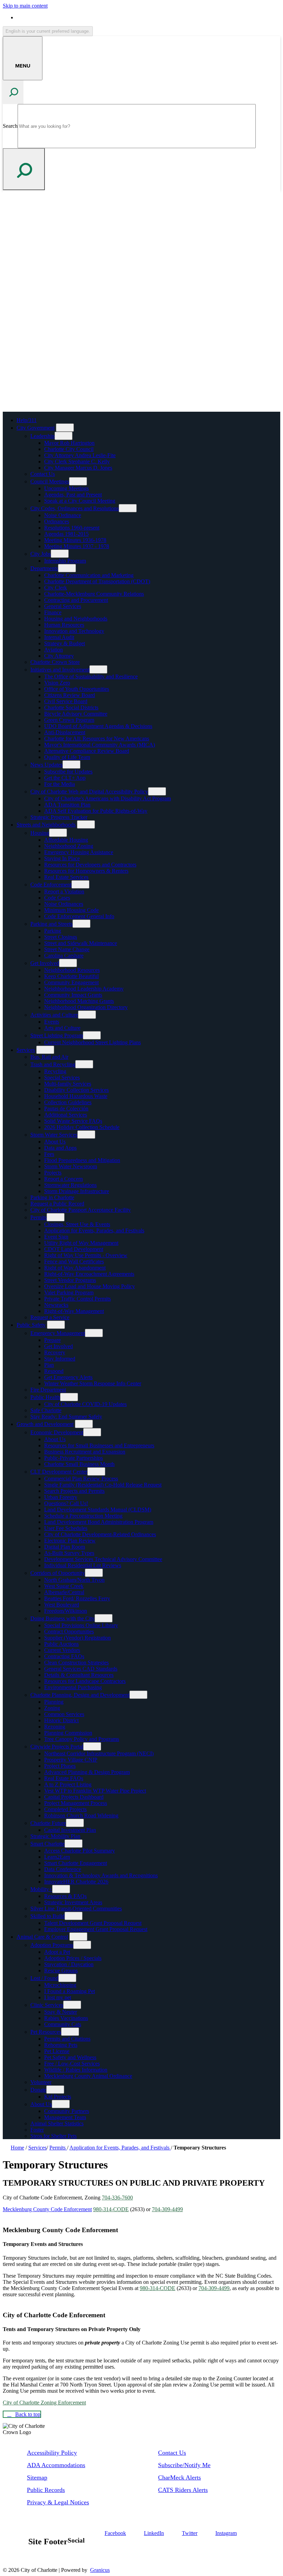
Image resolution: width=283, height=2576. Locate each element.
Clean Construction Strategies (76, 1662)
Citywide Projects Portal (57, 1747)
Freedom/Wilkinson (66, 1611)
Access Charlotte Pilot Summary (80, 1851)
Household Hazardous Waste (76, 1096)
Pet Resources (46, 2032)
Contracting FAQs (64, 1656)
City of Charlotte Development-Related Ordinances (100, 1534)
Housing (40, 833)
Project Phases (60, 1766)
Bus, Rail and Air (49, 1057)
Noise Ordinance (63, 515)
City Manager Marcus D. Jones (78, 468)
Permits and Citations (67, 2039)
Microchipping (60, 1985)
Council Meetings (50, 481)
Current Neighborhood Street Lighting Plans (92, 1042)
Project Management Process (76, 1803)
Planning (54, 1702)
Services (26, 1050)
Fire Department (48, 1390)
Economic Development (57, 1432)
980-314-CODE (111, 2209)
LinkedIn (154, 2533)
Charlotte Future (48, 1823)
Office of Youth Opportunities (77, 689)
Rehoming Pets (61, 2045)
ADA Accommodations (56, 2465)
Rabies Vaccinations (66, 2018)
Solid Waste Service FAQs (73, 1121)
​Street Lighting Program (57, 1035)
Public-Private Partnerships (74, 1458)
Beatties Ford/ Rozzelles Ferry (77, 1598)
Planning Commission (68, 1733)
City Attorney (59, 656)
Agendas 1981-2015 (66, 534)
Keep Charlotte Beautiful (71, 976)
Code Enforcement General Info (79, 916)
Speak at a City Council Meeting (80, 501)
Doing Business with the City (62, 1618)
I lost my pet (58, 1997)
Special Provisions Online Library (81, 1625)
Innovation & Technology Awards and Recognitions (101, 1875)
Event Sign (56, 1237)
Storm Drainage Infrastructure (77, 1191)
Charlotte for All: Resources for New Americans (97, 738)
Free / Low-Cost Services (72, 2064)
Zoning (52, 1708)
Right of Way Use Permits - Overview (86, 1255)
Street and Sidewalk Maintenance (81, 943)
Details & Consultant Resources (79, 1675)
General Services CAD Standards (81, 1669)
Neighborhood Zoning (69, 846)
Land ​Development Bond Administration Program (99, 1522)
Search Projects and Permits (74, 1491)
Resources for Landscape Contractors (85, 1681)
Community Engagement (71, 982)
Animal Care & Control (42, 1937)
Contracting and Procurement (76, 600)
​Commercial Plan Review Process (81, 1479)
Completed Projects (65, 1809)
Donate (38, 2090)
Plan (49, 1365)
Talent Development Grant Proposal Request (93, 1923)
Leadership (42, 436)
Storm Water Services (54, 1135)
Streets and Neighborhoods (46, 825)
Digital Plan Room (65, 1547)
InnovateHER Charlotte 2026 (76, 1882)
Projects (53, 1173)
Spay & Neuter (61, 2012)
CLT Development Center (59, 1472)
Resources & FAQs (65, 1896)
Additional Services (66, 1115)
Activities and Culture (54, 1015)
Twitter (190, 2533)
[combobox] (48, 31)
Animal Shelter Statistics (57, 2123)
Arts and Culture (62, 1028)
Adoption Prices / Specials (73, 1958)
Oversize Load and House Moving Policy (90, 1286)
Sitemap (37, 2477)
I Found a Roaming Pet (70, 1991)
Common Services (64, 1714)
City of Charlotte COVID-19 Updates (85, 1404)
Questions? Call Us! (66, 1503)
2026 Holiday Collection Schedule (82, 1127)
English (66, 17)
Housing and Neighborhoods (76, 619)
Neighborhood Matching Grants (79, 1001)
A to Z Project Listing (68, 1784)
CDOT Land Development (74, 1249)
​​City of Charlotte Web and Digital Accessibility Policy (89, 792)
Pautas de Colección (66, 1109)
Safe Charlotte (46, 1410)
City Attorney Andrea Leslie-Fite (80, 455)
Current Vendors (62, 1650)
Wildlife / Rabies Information (76, 2070)
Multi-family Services (68, 1084)
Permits (38, 1217)
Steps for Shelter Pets (53, 2136)
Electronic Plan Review (70, 1541)
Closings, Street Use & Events (77, 1224)
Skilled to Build (47, 1916)
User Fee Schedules (66, 1528)
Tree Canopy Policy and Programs (82, 1739)
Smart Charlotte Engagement (76, 1863)
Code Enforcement (51, 885)
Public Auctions (61, 1644)
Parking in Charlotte (52, 1197)
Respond (54, 1371)
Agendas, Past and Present (73, 495)
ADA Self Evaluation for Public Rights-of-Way (96, 811)
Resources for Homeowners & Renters (86, 871)
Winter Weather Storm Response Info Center (93, 1383)
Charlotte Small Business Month (79, 1464)
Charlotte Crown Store (55, 662)
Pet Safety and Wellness (70, 2057)
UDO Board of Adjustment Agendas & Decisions (98, 726)
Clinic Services (47, 2005)
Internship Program (65, 561)
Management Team (65, 2117)
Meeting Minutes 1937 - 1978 (77, 546)
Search (10, 126)
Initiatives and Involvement (60, 670)
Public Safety (31, 1325)
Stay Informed (60, 1359)
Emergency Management (58, 1333)
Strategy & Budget (65, 643)
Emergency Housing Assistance (79, 852)
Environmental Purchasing (73, 1687)
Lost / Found (44, 1978)
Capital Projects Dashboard (74, 1797)
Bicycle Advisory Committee (76, 714)
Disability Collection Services (76, 1090)
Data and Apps (60, 1148)
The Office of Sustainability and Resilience (91, 676)
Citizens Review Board (70, 695)
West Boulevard (62, 1605)
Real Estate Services (66, 877)
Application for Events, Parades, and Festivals (94, 1230)
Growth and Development (45, 1424)
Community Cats (63, 2024)
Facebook (115, 2533)
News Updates (46, 765)
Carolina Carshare (64, 956)
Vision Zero (57, 683)
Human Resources (64, 625)
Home (17, 2148)
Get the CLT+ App (65, 778)
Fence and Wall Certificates (74, 1261)
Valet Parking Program (69, 1292)
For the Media (60, 784)
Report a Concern (64, 1179)
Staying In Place (62, 858)
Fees (49, 1154)
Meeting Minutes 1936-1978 (75, 540)
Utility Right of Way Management (81, 1243)
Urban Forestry (61, 1497)
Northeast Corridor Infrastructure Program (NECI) (99, 1753)
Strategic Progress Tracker (59, 817)
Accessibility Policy (52, 2453)
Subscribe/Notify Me (184, 2465)
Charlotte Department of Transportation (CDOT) (97, 581)
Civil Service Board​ (66, 701)
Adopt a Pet (57, 1952)
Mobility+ (41, 1889)
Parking (53, 931)
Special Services (62, 1077)
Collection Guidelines (68, 1102)
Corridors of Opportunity (58, 1573)
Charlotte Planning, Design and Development (80, 1695)
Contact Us (43, 474)
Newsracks (56, 1305)
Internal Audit (59, 637)
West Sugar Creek (64, 1586)
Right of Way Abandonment (75, 1268)
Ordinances (57, 521)
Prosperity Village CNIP (71, 1760)
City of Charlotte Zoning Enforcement (44, 2403)
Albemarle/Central (64, 1592)
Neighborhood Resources (72, 970)
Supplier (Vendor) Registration (77, 1638)
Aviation (53, 650)
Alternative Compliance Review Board (87, 751)
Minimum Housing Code (71, 910)
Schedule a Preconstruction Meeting (83, 1516)
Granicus (100, 2570)
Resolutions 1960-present (72, 528)
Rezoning (55, 1727)
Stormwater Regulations (70, 1185)
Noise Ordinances (64, 904)
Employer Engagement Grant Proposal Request (96, 1929)
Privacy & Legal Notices (58, 2502)
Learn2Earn (57, 1857)
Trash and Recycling (53, 1064)
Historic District (61, 1720)
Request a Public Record (57, 1204)
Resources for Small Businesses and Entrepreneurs (99, 1445)
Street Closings (61, 937)
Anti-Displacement (65, 732)
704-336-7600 (117, 2198)
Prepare (52, 1340)
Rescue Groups (61, 1971)
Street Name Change (67, 949)
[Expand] (65, 428)
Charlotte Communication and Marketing (89, 575)
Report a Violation (64, 891)
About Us (55, 1142)
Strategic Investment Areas (73, 1902)
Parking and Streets (51, 924)
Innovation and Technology (74, 631)
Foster (37, 2130)
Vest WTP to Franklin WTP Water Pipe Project (95, 1791)
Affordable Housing (66, 840)
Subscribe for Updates (68, 772)
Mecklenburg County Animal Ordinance (88, 2076)
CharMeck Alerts (179, 2477)
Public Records (46, 2490)
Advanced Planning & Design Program (87, 1772)
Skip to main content (25, 6)
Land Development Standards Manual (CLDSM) (98, 1510)
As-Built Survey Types (69, 1553)
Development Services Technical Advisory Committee (103, 1559)
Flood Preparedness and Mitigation (82, 1160)
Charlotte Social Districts (71, 707)
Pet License (57, 2051)
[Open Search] (13, 92)
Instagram (226, 2533)
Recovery (55, 1352)
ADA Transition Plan (67, 805)
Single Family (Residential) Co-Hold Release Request (103, 1485)
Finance (53, 612)
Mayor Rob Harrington (69, 443)
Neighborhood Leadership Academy (84, 989)
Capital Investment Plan (70, 1830)
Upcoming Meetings (66, 488)
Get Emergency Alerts (68, 1377)
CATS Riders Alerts (183, 2490)
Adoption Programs (52, 1945)
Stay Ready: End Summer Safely (66, 1417)
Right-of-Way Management (74, 1311)
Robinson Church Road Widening (81, 1815)
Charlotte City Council (69, 449)
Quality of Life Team (67, 757)
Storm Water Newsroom (71, 1166)
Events (52, 1022)
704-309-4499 (167, 2209)
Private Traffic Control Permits (77, 1299)
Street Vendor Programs (70, 1280)
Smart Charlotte (47, 1844)
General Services (63, 606)
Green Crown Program (69, 720)
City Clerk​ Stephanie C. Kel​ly (77, 461)
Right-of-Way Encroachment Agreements (89, 1274)
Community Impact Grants (73, 995)
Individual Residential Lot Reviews (83, 1565)
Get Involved (45, 963)
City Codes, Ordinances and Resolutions (75, 508)
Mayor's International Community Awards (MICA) (100, 745)
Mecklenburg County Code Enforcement (47, 2209)
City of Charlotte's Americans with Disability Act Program (108, 798)
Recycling (55, 1071)
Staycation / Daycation (69, 1964)
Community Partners (67, 2111)
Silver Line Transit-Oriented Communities (76, 1908)
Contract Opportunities (69, 1631)
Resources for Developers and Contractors (90, 865)
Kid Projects (58, 2097)
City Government (36, 428)
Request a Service (50, 1317)
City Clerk (56, 588)
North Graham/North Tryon (74, 1580)
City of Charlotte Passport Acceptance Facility (81, 1210)
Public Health (45, 1397)
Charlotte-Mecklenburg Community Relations (94, 594)
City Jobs (41, 554)
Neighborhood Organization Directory (86, 1007)
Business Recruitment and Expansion (85, 1452)
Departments (44, 568)
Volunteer (41, 2082)
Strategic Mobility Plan (55, 1836)
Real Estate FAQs (64, 1778)
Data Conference (63, 1869)
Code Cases (57, 898)
